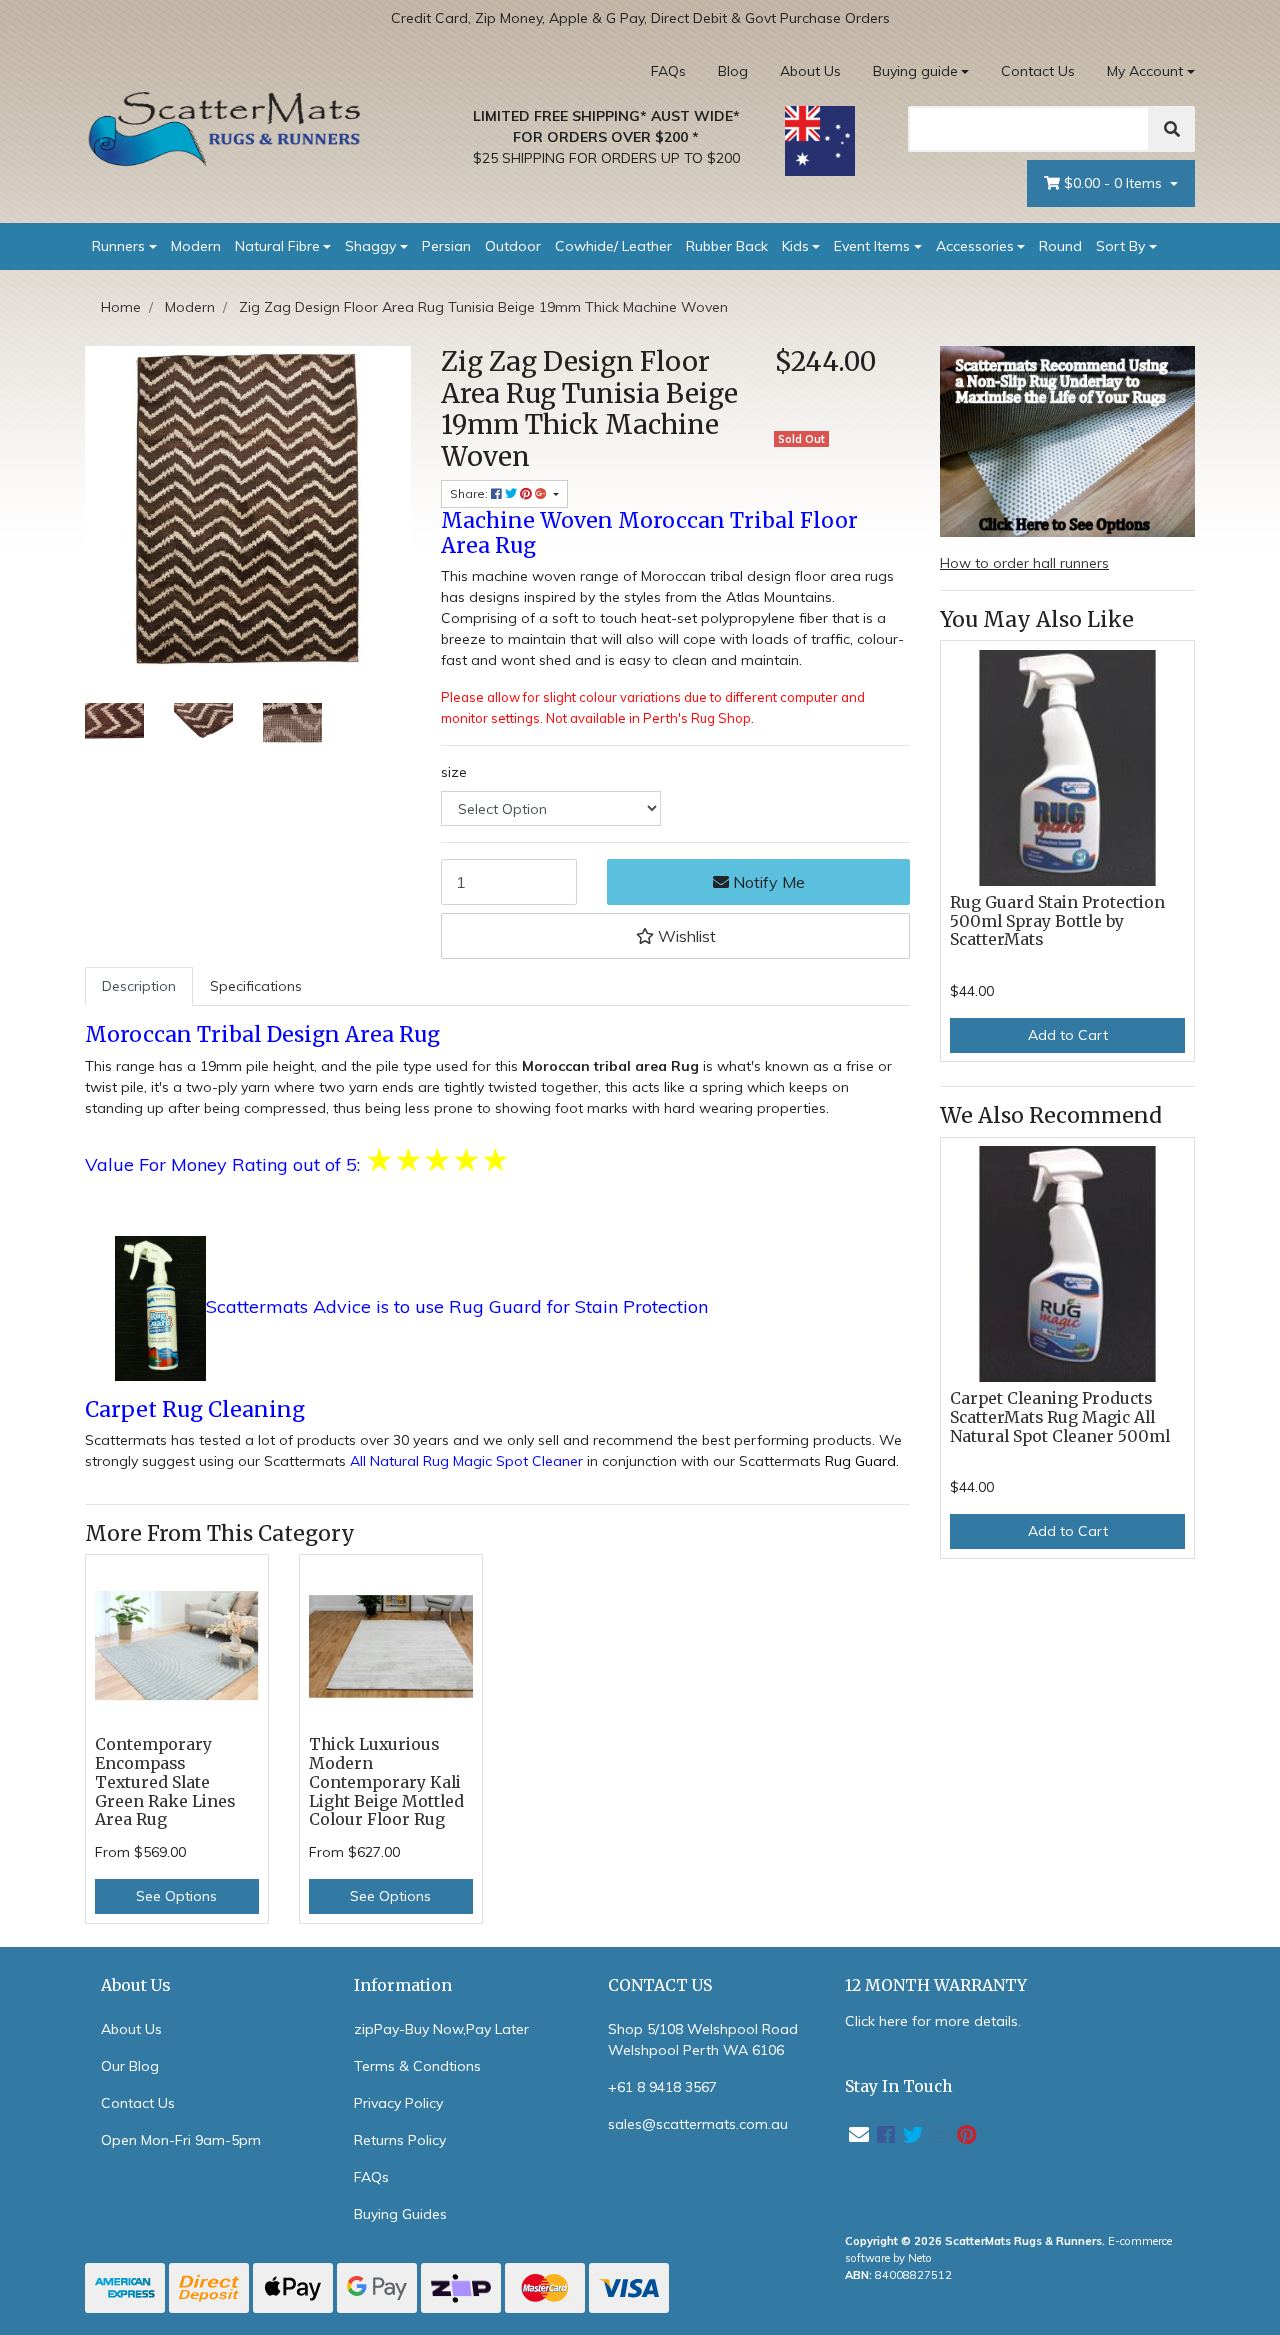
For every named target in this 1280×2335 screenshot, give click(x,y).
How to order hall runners (1024, 563)
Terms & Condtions (417, 2066)
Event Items (872, 246)
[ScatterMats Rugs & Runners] (225, 129)
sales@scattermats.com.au (698, 2124)
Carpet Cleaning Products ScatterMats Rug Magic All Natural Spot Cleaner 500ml (1060, 1417)
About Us (810, 71)
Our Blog (130, 2066)
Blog (733, 71)
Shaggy (370, 246)
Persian (446, 246)
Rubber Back (727, 246)
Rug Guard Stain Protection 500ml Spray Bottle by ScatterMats (1057, 921)
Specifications (256, 986)
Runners (118, 246)
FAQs (668, 71)
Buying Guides (400, 2214)
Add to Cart (1068, 1035)
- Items (1115, 183)
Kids (795, 246)
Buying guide (915, 71)
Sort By (1120, 246)
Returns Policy (400, 2140)
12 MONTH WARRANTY (936, 1985)
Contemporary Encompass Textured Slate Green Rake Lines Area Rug (165, 1782)
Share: (470, 493)
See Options (176, 1896)
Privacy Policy (398, 2103)
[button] (675, 936)
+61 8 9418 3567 (662, 2087)
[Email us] (859, 2134)
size (454, 772)
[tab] (139, 986)
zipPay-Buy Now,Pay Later (441, 2029)
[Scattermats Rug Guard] (160, 1308)
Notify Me (767, 882)
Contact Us (1038, 71)
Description (139, 986)
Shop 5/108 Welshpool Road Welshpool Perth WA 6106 (703, 2039)
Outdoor (513, 246)
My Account (1145, 71)
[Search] (1172, 129)
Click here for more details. (933, 2021)
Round (1060, 246)
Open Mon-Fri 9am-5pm (181, 2140)
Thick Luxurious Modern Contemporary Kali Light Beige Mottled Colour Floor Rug (386, 1782)
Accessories (975, 246)
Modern (196, 246)
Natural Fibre (277, 246)
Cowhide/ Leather (613, 246)
